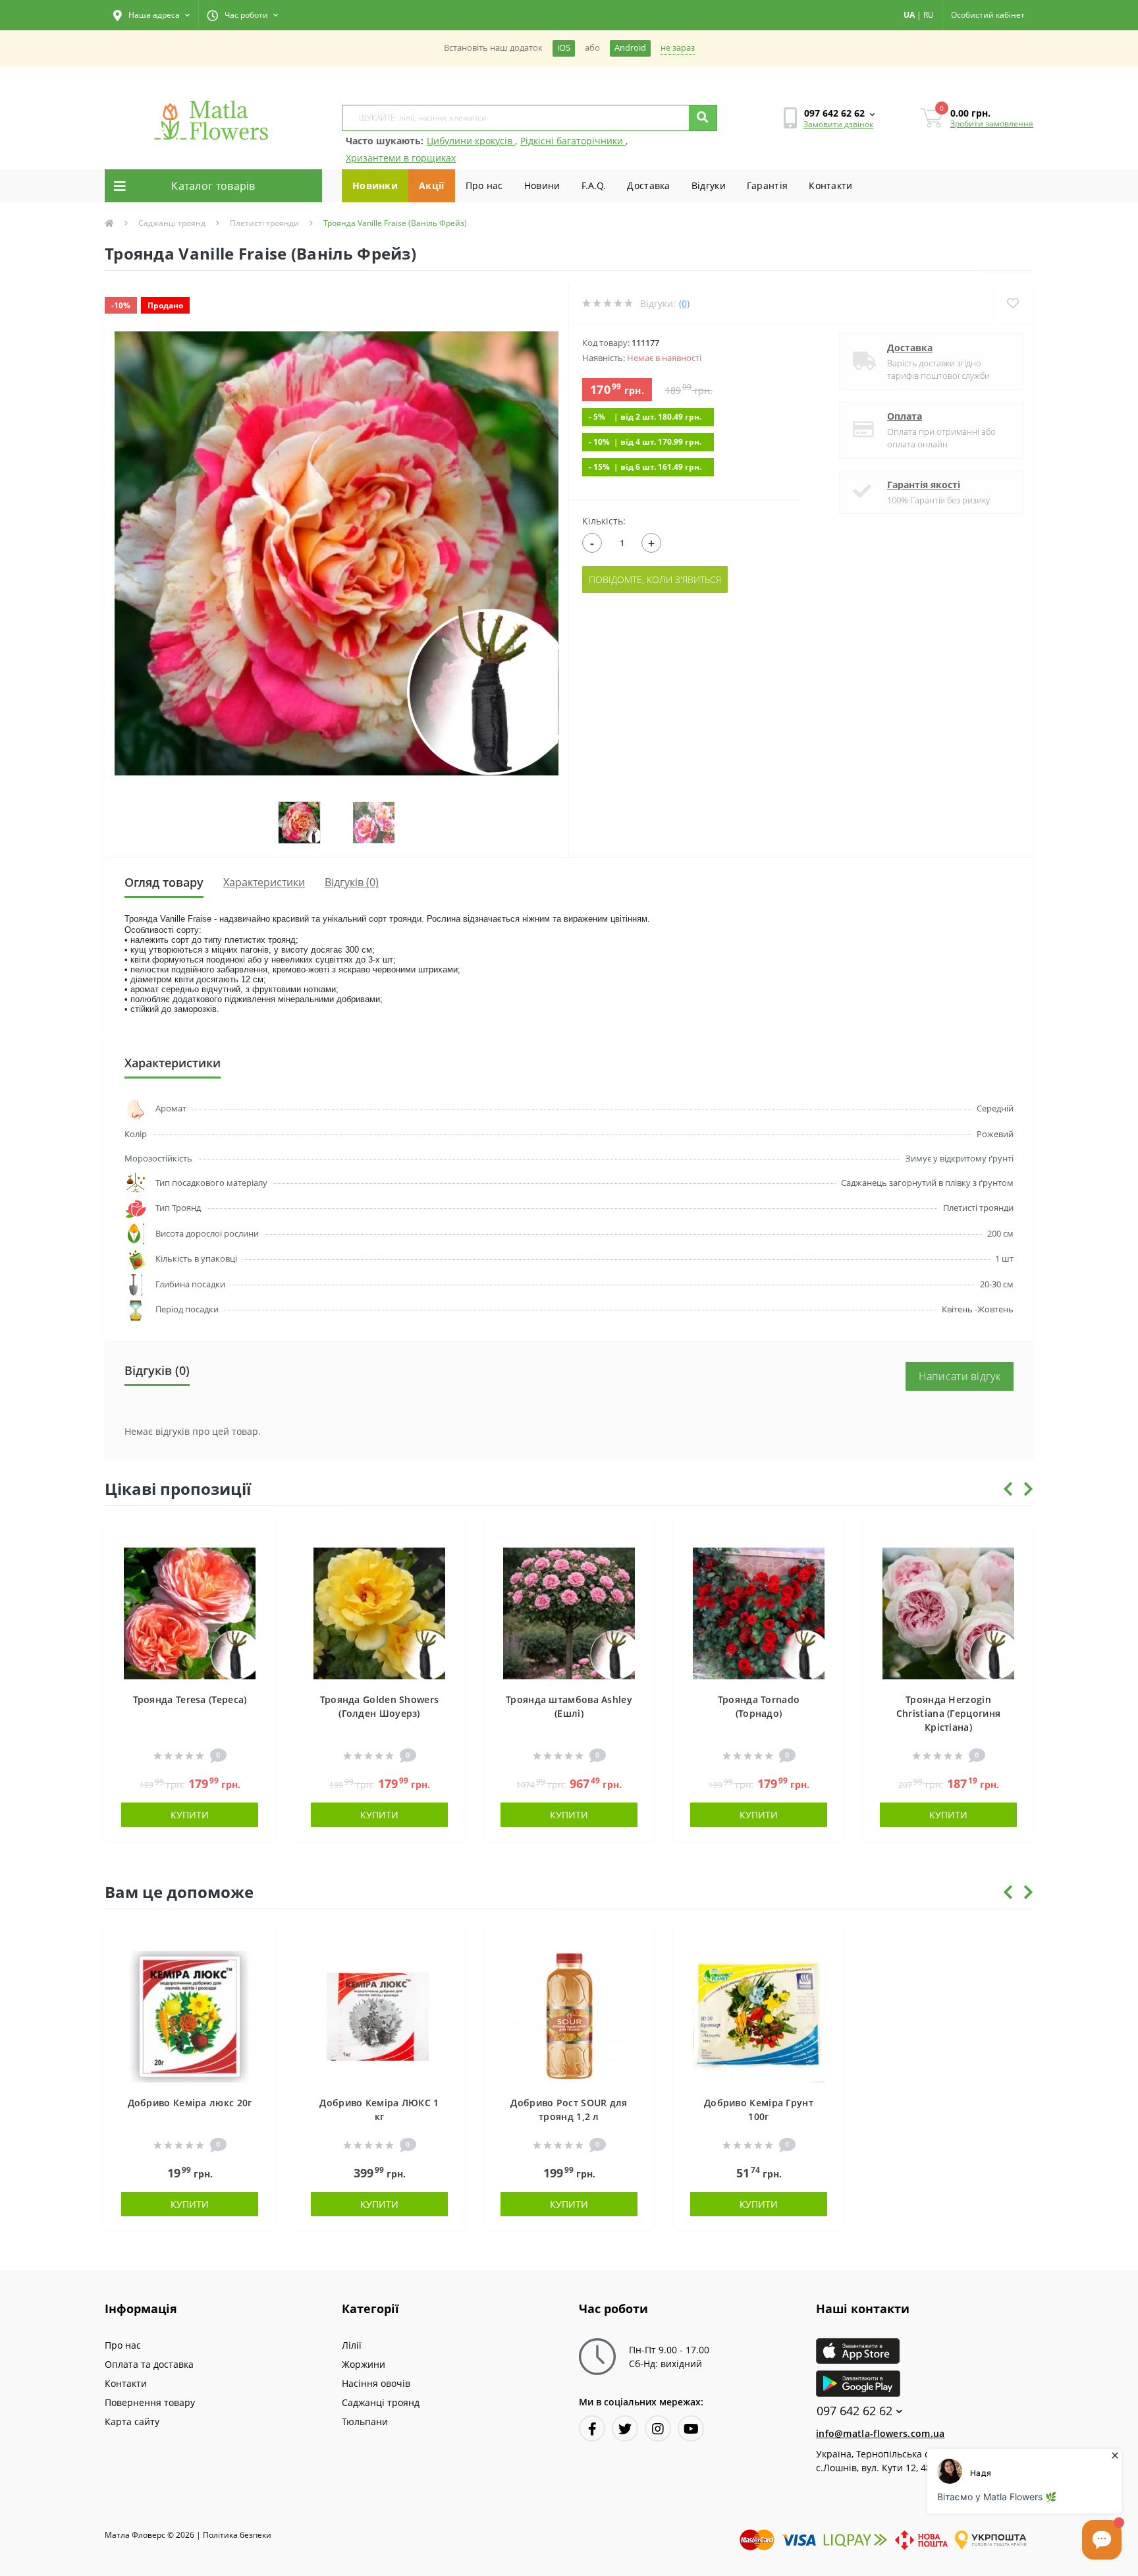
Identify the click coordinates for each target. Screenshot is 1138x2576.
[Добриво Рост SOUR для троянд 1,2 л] (569, 2015)
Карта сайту (132, 2422)
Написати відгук (960, 1376)
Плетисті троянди (264, 223)
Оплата (905, 416)
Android (630, 48)
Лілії (352, 2345)
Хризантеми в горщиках (401, 158)
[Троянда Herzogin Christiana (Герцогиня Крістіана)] (948, 1612)
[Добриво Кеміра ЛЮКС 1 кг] (379, 2015)
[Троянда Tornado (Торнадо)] (759, 1612)
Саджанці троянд (172, 223)
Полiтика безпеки (237, 2535)
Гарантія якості (924, 485)
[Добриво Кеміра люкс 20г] (190, 2015)
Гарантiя (767, 185)
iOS (564, 48)
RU (929, 15)
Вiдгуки (709, 185)
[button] (151, 15)
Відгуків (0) (352, 882)
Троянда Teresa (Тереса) (190, 1699)
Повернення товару (150, 2402)
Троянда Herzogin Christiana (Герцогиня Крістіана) (948, 1713)
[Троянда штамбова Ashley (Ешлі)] (569, 1612)
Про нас (484, 185)
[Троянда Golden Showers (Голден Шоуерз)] (379, 1612)
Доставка (648, 185)
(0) (684, 303)
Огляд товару (164, 882)
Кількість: (604, 521)
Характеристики (264, 882)
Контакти (830, 185)
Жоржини (364, 2364)
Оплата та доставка (149, 2364)
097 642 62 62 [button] (854, 2411)
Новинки (375, 185)
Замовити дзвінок (838, 124)
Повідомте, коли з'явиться (655, 579)
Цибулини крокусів (471, 141)
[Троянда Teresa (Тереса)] (190, 1612)
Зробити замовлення (992, 124)
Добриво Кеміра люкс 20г (190, 2103)
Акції (432, 185)
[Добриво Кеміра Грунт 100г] (759, 2015)
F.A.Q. (594, 185)
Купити (190, 1815)
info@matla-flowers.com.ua (881, 2433)
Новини (542, 185)
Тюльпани (365, 2422)
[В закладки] (258, 1537)
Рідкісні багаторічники (573, 141)
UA (909, 15)
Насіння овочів (376, 2383)
